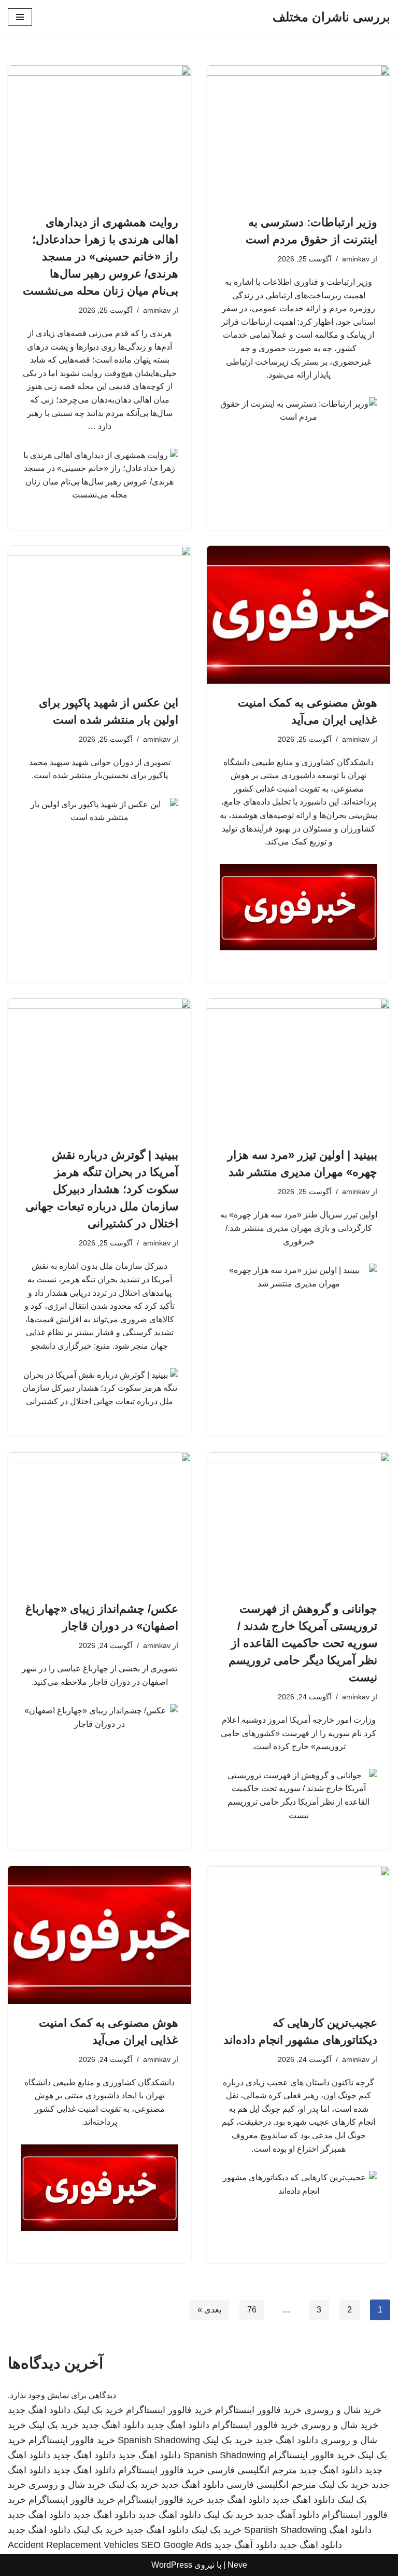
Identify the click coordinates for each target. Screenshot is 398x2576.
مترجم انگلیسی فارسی (252, 2470)
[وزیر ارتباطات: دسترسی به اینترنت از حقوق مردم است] (298, 134)
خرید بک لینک (98, 2410)
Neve (237, 2565)
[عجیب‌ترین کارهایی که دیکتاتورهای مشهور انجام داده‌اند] (298, 1935)
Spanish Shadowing (159, 2440)
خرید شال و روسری (343, 2410)
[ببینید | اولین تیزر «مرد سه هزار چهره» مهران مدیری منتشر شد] (298, 1068)
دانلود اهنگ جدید (39, 2410)
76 (252, 2310)
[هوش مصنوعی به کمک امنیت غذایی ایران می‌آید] (298, 615)
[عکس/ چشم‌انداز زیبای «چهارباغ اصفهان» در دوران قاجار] (99, 1521)
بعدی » (209, 2310)
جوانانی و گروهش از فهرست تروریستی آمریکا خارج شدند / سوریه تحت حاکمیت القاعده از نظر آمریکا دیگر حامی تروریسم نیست (303, 1643)
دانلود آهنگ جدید (288, 2515)
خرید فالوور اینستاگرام (258, 2410)
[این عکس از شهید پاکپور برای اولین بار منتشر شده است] (99, 615)
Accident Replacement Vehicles (73, 2545)
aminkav (356, 259)
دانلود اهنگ (350, 2530)
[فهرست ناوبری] (20, 17)
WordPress (172, 2565)
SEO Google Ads (176, 2545)
